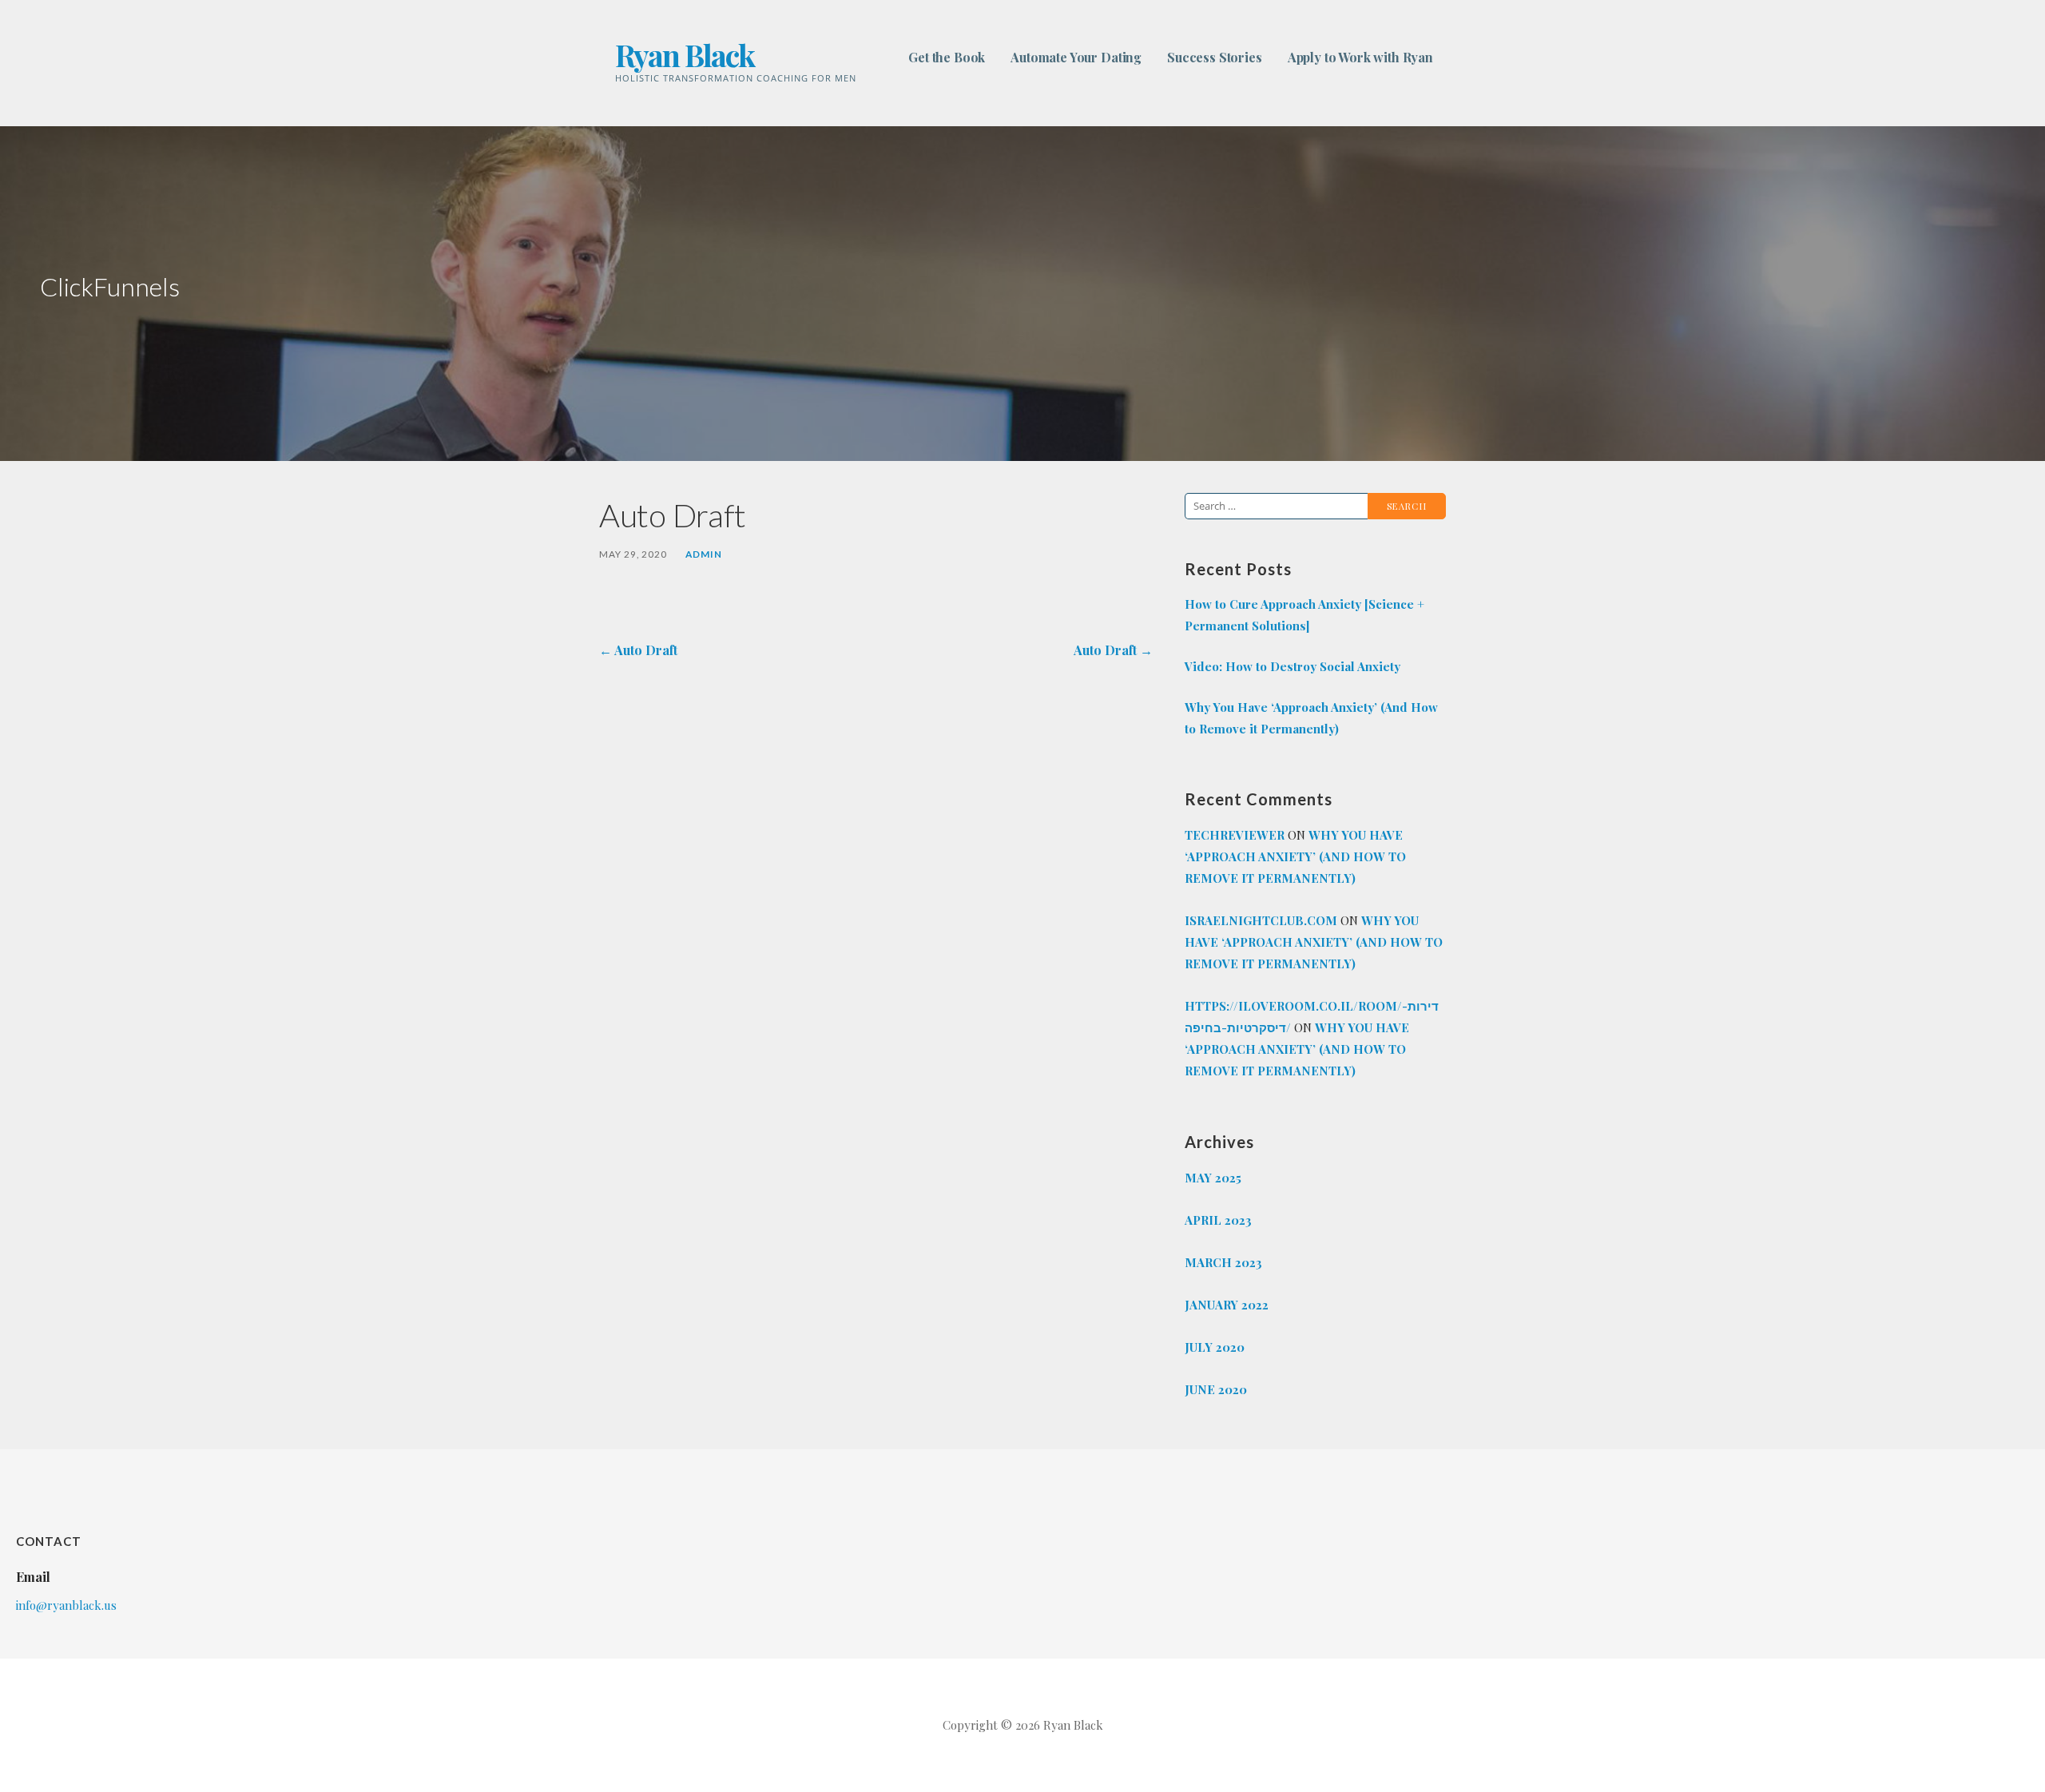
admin (704, 554)
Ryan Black (685, 55)
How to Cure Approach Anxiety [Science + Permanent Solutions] (1304, 615)
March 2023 (1223, 1262)
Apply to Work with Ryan (1360, 57)
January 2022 (1227, 1305)
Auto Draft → (1113, 650)
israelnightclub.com (1261, 920)
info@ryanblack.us (66, 1605)
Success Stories (1215, 57)
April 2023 (1218, 1220)
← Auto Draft (638, 650)
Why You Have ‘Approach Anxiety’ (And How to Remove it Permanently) (1311, 718)
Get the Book (947, 57)
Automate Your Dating (1076, 57)
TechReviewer (1235, 835)
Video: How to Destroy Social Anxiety (1293, 666)
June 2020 (1216, 1389)
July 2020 (1215, 1347)
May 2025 (1213, 1178)
